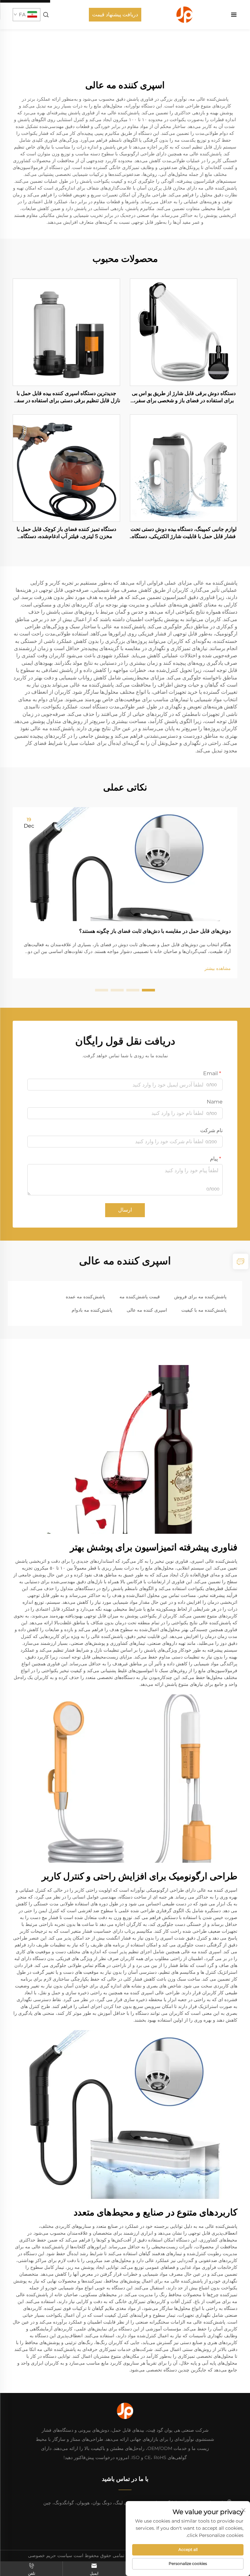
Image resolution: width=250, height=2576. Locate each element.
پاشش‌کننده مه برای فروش (200, 1297)
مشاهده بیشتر (218, 968)
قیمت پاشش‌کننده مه (140, 1297)
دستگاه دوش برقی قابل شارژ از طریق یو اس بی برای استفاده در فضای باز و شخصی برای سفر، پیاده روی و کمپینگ (184, 397)
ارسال (125, 1210)
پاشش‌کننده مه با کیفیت (204, 1310)
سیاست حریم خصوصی (50, 2555)
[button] (148, 990)
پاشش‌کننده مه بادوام (92, 1310)
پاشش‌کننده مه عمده (85, 1297)
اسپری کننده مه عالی (147, 1310)
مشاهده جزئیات (184, 332)
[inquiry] (241, 1261)
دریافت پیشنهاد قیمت (115, 14)
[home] (185, 14)
